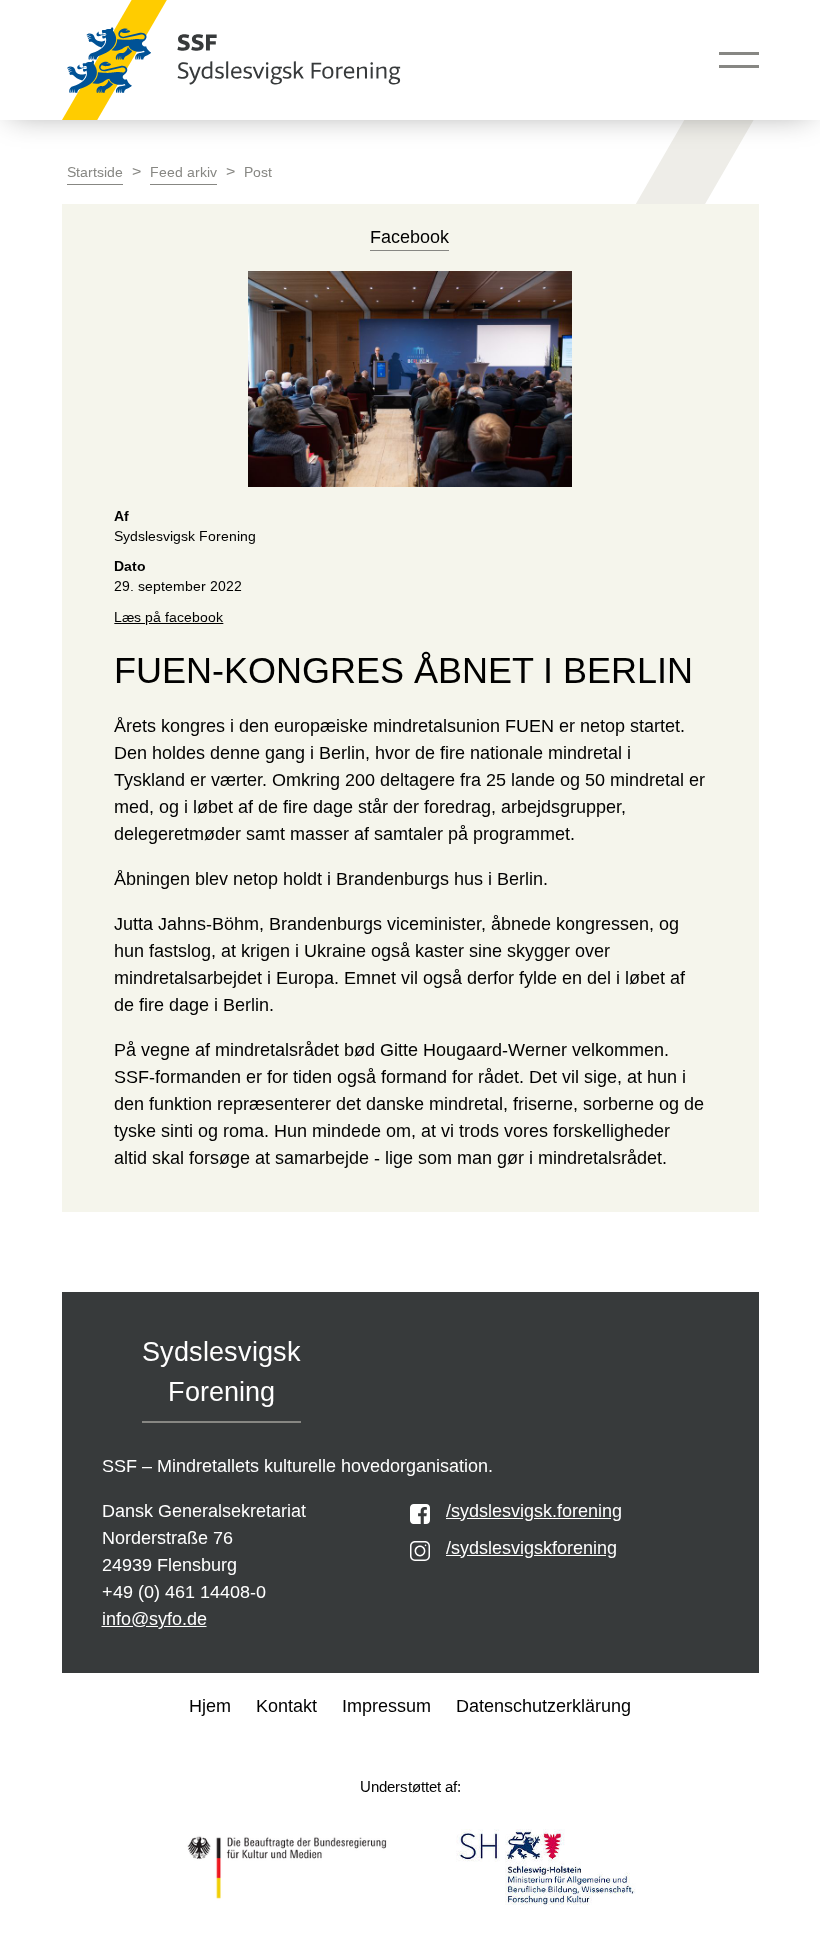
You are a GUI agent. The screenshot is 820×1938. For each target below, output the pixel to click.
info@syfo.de (154, 1619)
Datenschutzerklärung (543, 1706)
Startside (95, 172)
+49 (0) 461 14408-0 (184, 1592)
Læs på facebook (168, 617)
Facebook (409, 237)
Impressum (386, 1706)
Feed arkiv (183, 172)
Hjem (210, 1706)
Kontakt (286, 1706)
